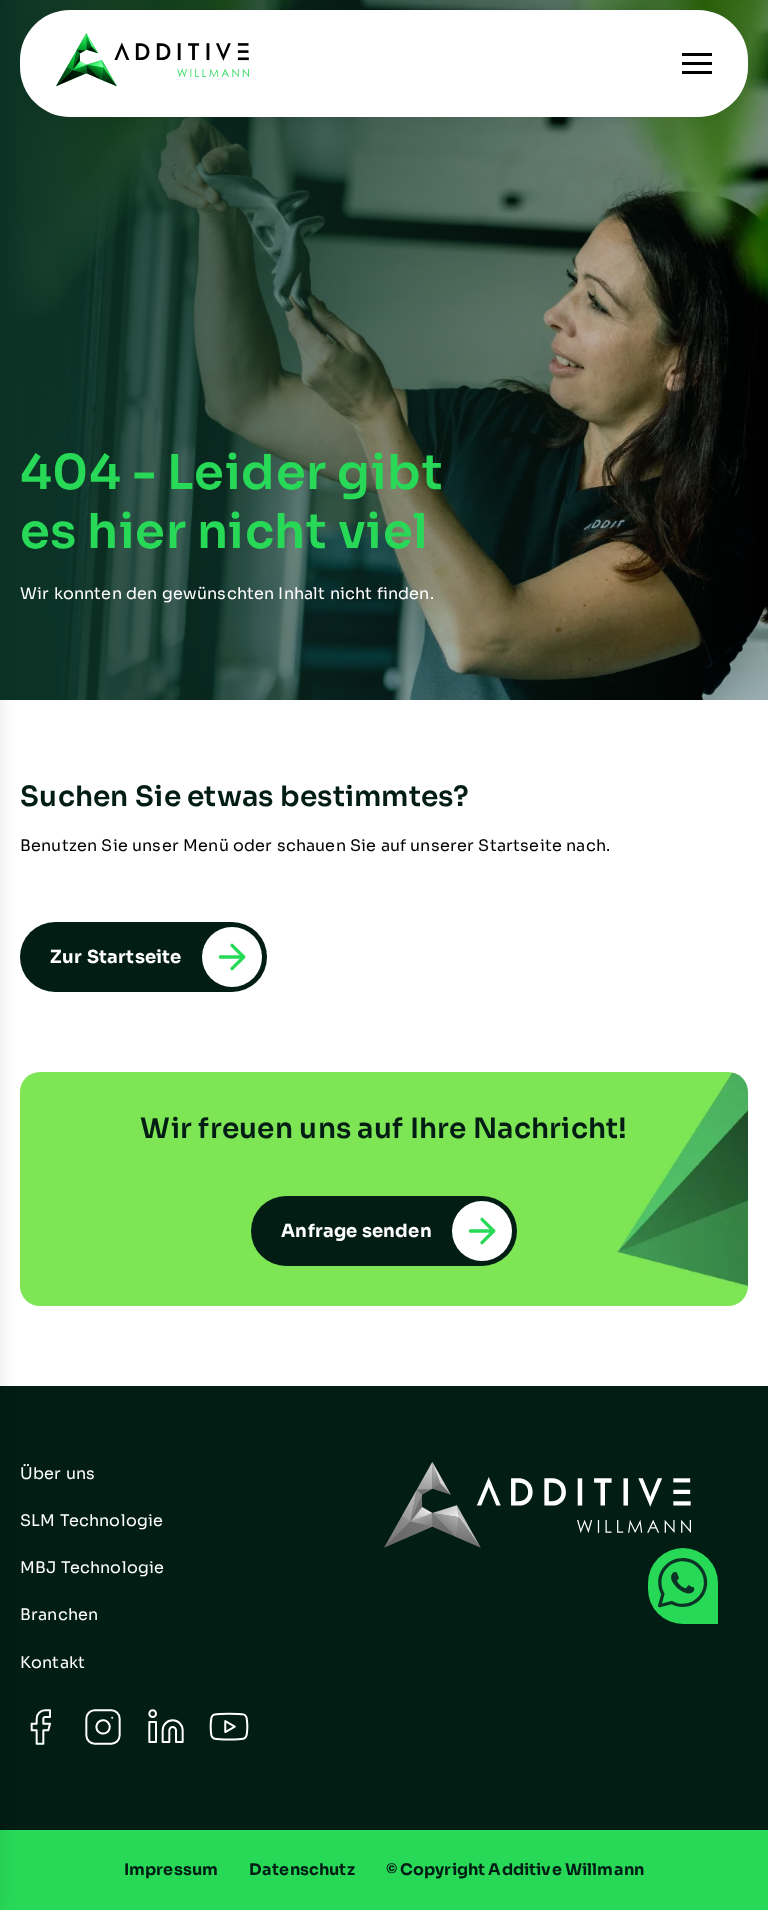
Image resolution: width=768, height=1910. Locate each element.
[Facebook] (40, 1741)
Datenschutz (302, 1869)
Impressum (171, 1869)
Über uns (57, 1473)
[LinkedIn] (166, 1741)
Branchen (59, 1614)
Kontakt (52, 1662)
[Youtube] (229, 1741)
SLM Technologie (91, 1520)
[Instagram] (103, 1741)
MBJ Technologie (92, 1567)
